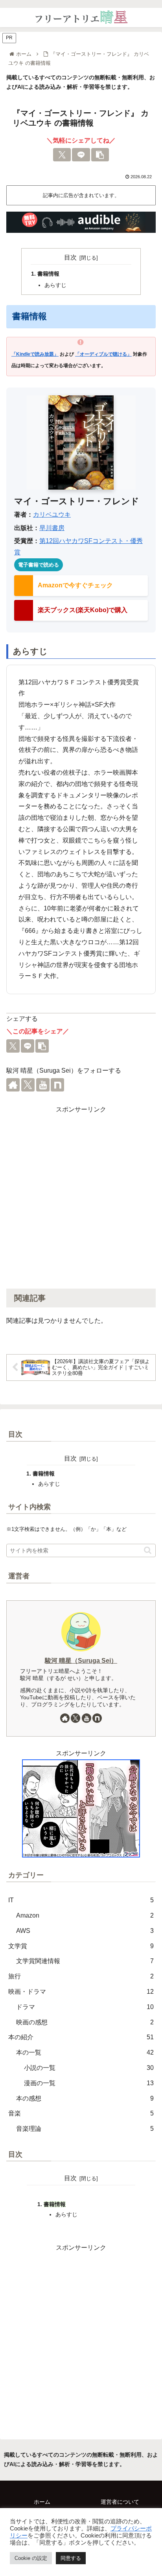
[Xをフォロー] (28, 1085)
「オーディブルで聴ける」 (103, 354)
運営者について (120, 2502)
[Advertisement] (81, 1196)
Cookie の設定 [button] (31, 2558)
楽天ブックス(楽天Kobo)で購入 (83, 610)
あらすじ (55, 285)
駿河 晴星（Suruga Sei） (81, 1661)
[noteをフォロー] (57, 1085)
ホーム (42, 2502)
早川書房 (52, 528)
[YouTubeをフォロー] (43, 1085)
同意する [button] (71, 2558)
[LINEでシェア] (81, 155)
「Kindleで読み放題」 (35, 354)
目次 (70, 257)
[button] (100, 155)
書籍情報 (48, 274)
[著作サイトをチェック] (13, 1085)
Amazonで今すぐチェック (75, 585)
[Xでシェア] (62, 155)
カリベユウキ (52, 515)
